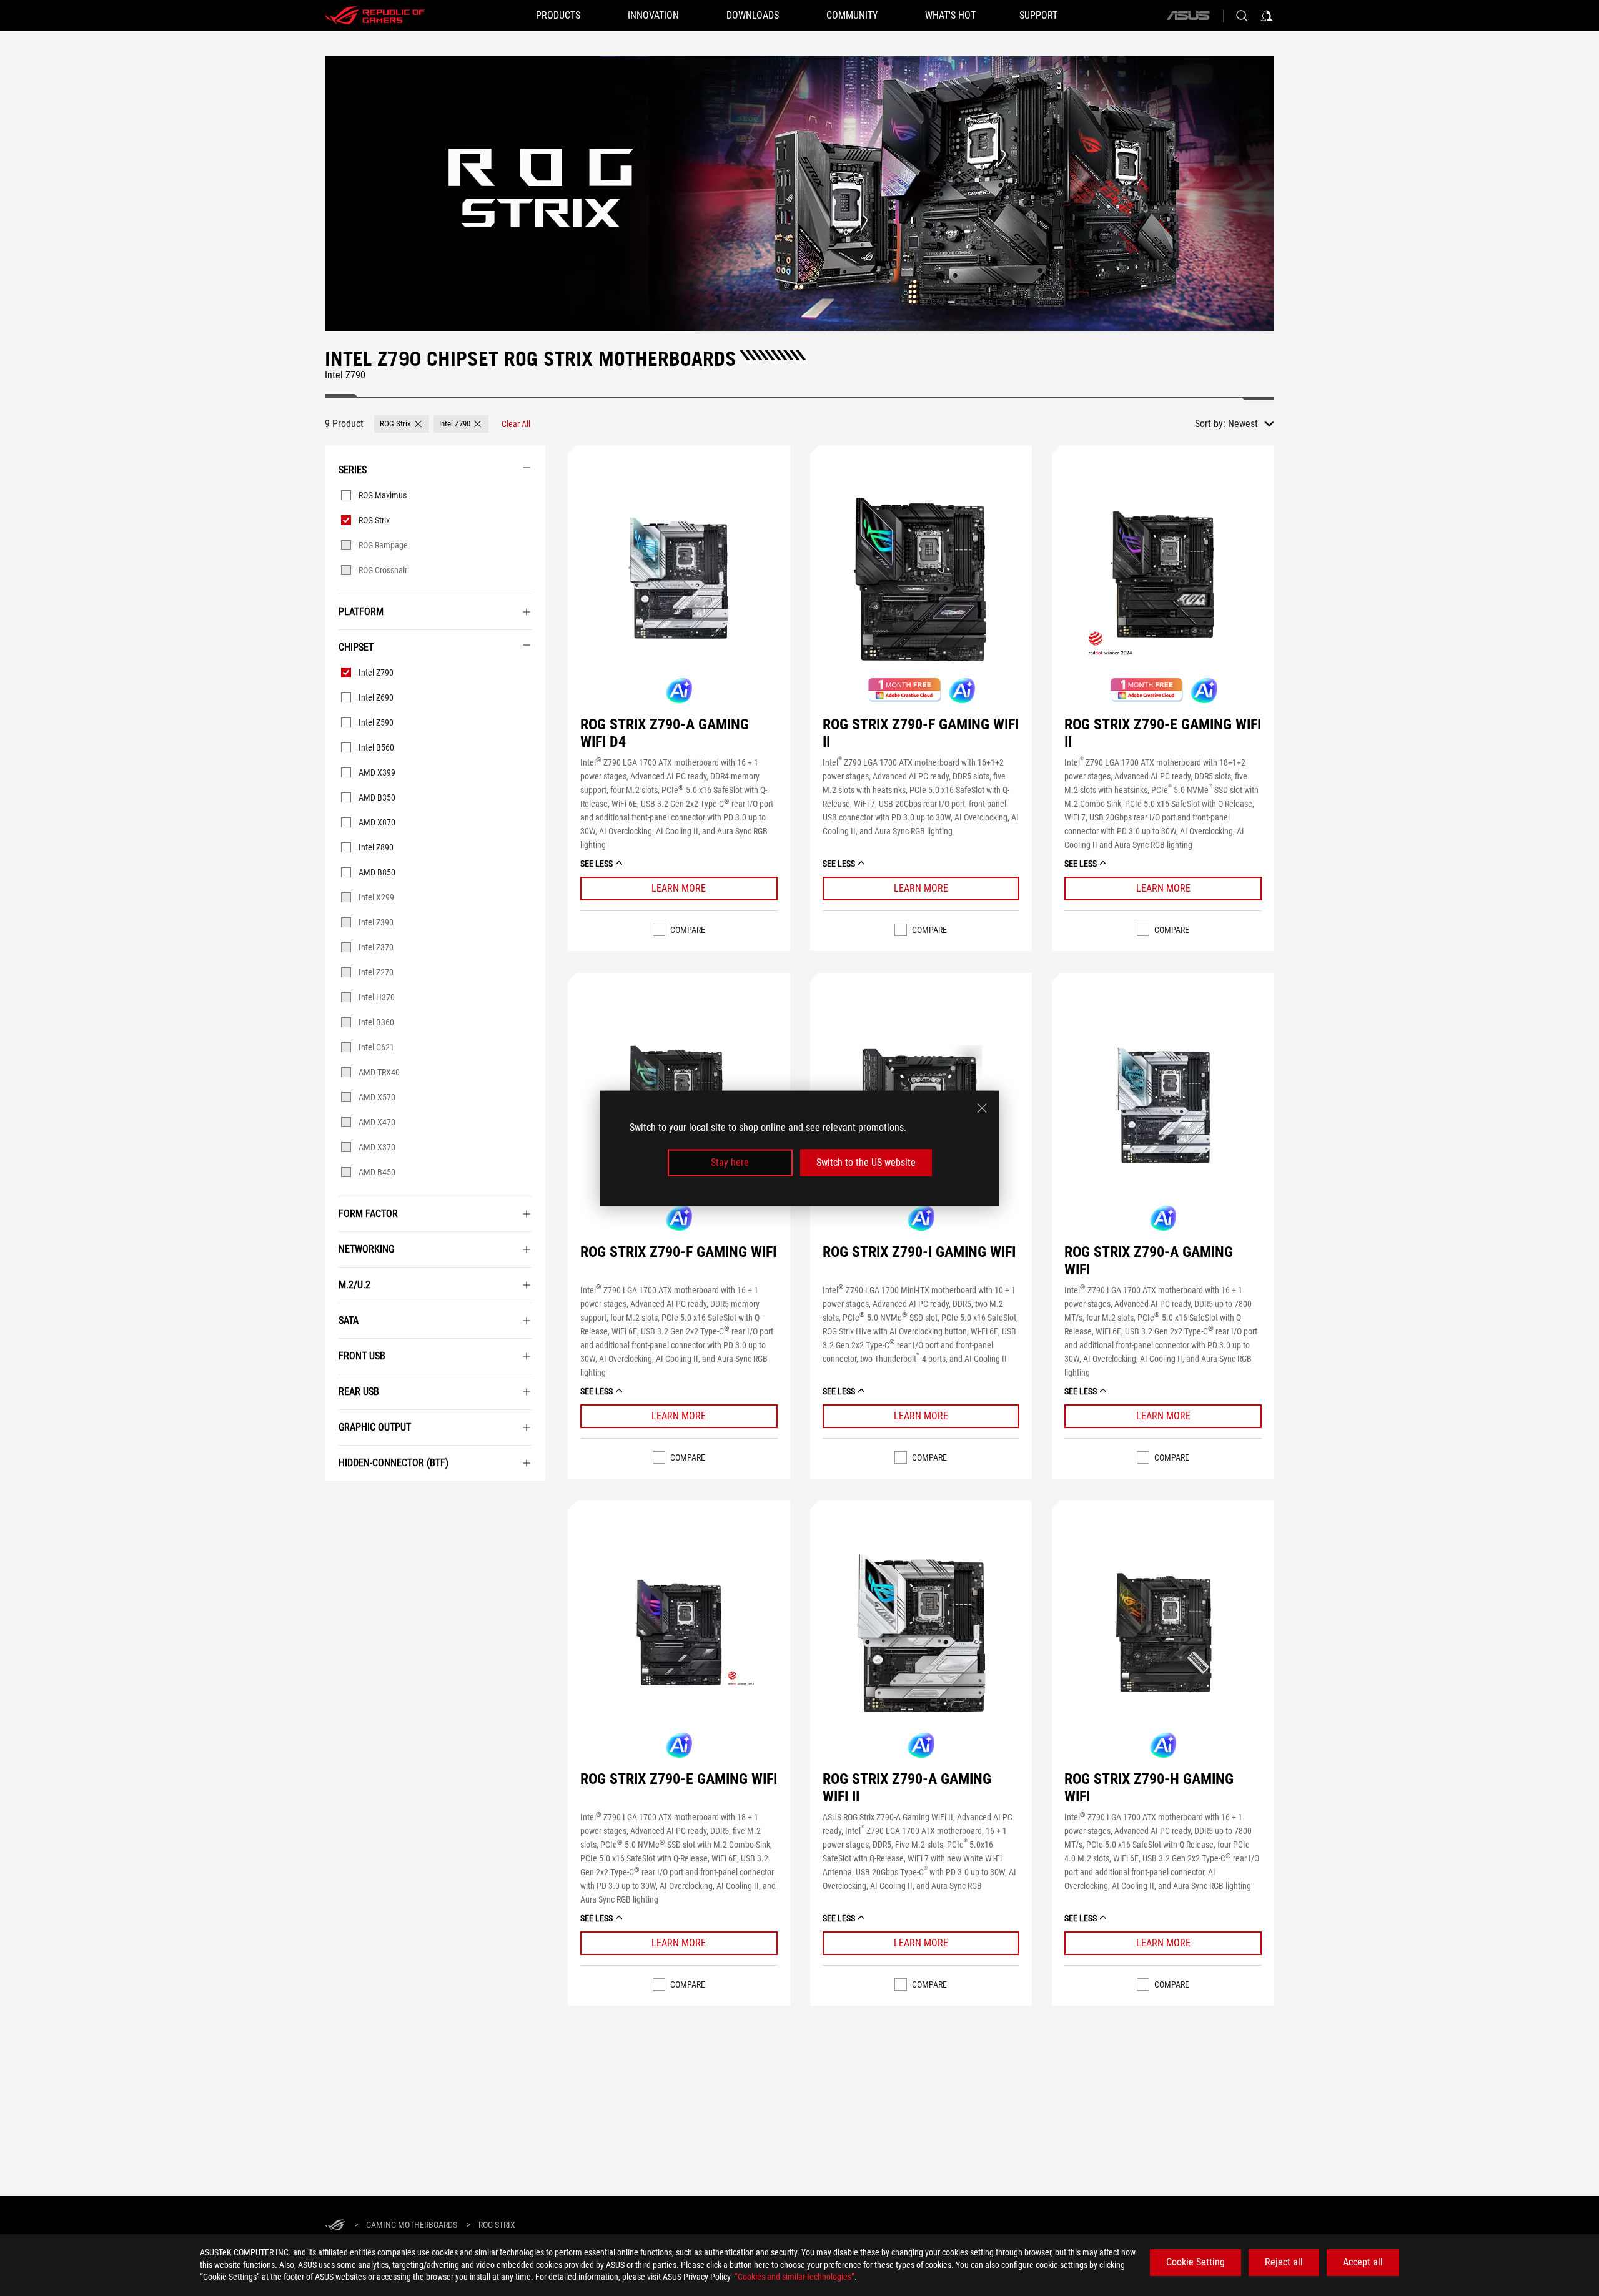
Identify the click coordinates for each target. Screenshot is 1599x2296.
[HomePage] (335, 2226)
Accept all (1363, 2262)
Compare (688, 930)
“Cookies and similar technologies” (795, 2277)
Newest (1243, 424)
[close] (982, 1108)
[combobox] (1251, 424)
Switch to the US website (866, 1162)
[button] (402, 424)
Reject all (1284, 2262)
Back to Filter (339, 1499)
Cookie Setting (1196, 2262)
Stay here (730, 1162)
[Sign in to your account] (1267, 16)
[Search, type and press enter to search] (1242, 16)
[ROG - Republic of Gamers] (375, 16)
